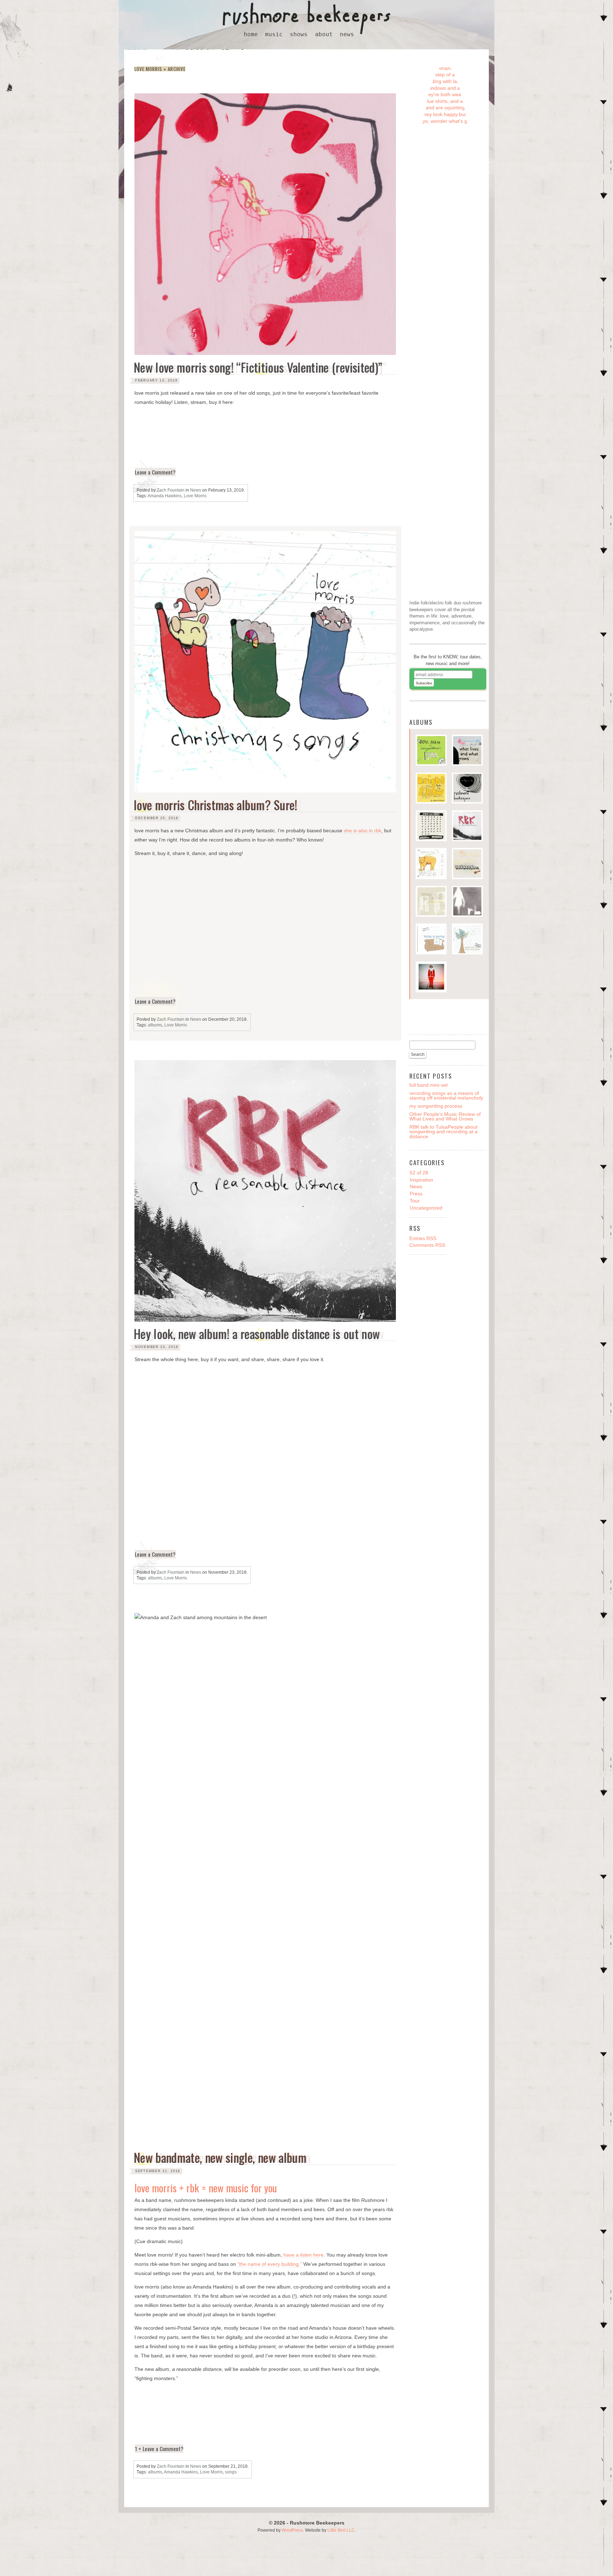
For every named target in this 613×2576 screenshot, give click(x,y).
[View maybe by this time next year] (467, 940)
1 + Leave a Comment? (159, 2449)
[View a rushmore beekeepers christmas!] (431, 978)
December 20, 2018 (157, 818)
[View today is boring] (431, 940)
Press (416, 1194)
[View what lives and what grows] (467, 751)
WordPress (292, 2530)
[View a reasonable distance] (467, 827)
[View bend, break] (431, 751)
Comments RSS (427, 1245)
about (324, 34)
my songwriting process (436, 1106)
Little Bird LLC (341, 2530)
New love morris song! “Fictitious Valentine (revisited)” (258, 368)
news (347, 34)
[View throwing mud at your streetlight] (431, 902)
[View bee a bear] (431, 864)
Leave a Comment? (155, 472)
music (274, 34)
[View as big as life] (467, 789)
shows (299, 34)
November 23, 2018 (157, 1347)
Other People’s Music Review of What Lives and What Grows (445, 1116)
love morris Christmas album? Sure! (216, 805)
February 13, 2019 (156, 380)
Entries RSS (423, 1238)
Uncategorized (426, 1208)
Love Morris (195, 496)
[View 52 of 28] (467, 864)
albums (155, 1025)
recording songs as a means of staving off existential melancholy (446, 1095)
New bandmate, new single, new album (220, 2158)
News (196, 490)
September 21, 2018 (158, 2171)
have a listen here (303, 2255)
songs (231, 2472)
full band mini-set (429, 1085)
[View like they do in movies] (467, 902)
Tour (415, 1201)
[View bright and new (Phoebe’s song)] (431, 789)
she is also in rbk (363, 831)
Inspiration (421, 1180)
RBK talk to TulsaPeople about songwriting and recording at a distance (443, 1131)
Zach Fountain (171, 490)
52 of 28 (419, 1173)
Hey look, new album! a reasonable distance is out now (257, 1334)
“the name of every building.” (270, 2264)
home (251, 34)
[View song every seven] (431, 827)
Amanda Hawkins (165, 496)
